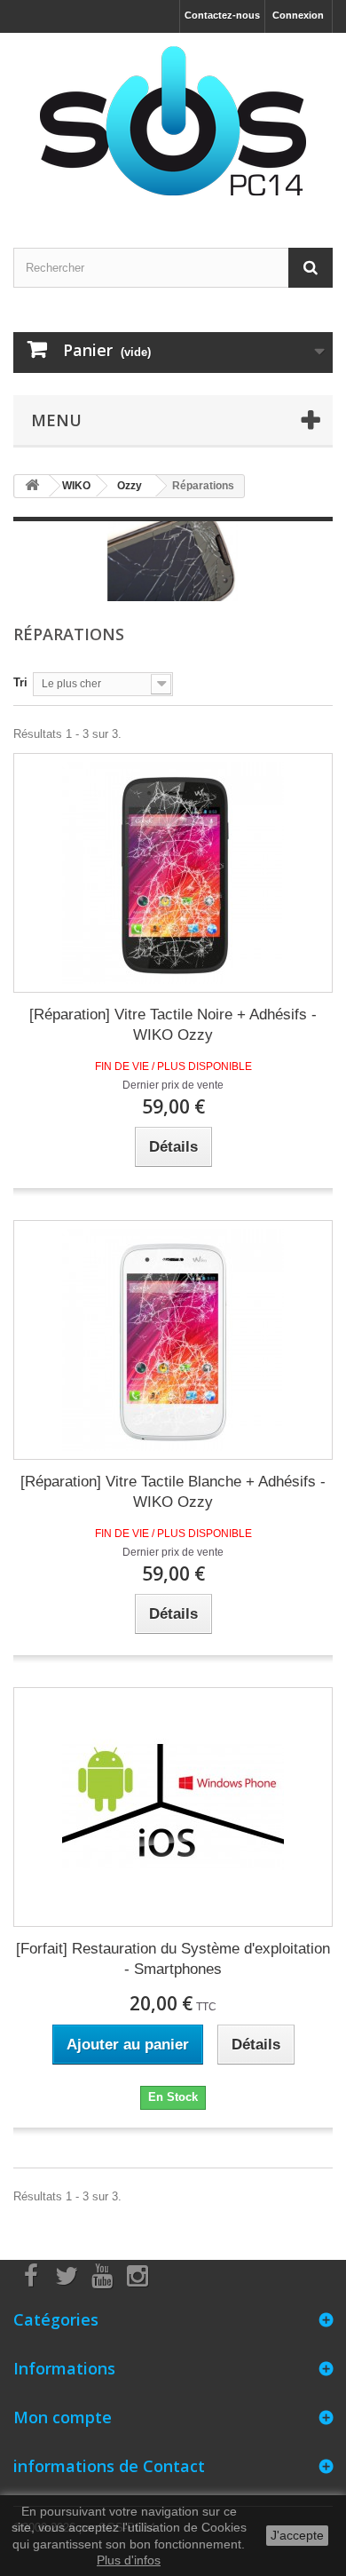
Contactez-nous (222, 15)
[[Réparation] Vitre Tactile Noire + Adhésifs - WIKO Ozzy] (173, 873)
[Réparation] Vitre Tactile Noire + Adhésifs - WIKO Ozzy (173, 1025)
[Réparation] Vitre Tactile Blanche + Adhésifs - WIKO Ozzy (173, 1492)
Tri (20, 682)
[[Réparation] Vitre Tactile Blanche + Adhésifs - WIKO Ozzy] (173, 1340)
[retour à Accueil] (32, 486)
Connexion (298, 15)
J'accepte (297, 2535)
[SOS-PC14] (173, 125)
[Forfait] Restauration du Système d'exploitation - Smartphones (173, 1959)
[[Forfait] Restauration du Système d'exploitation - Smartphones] (173, 1807)
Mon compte (63, 2417)
